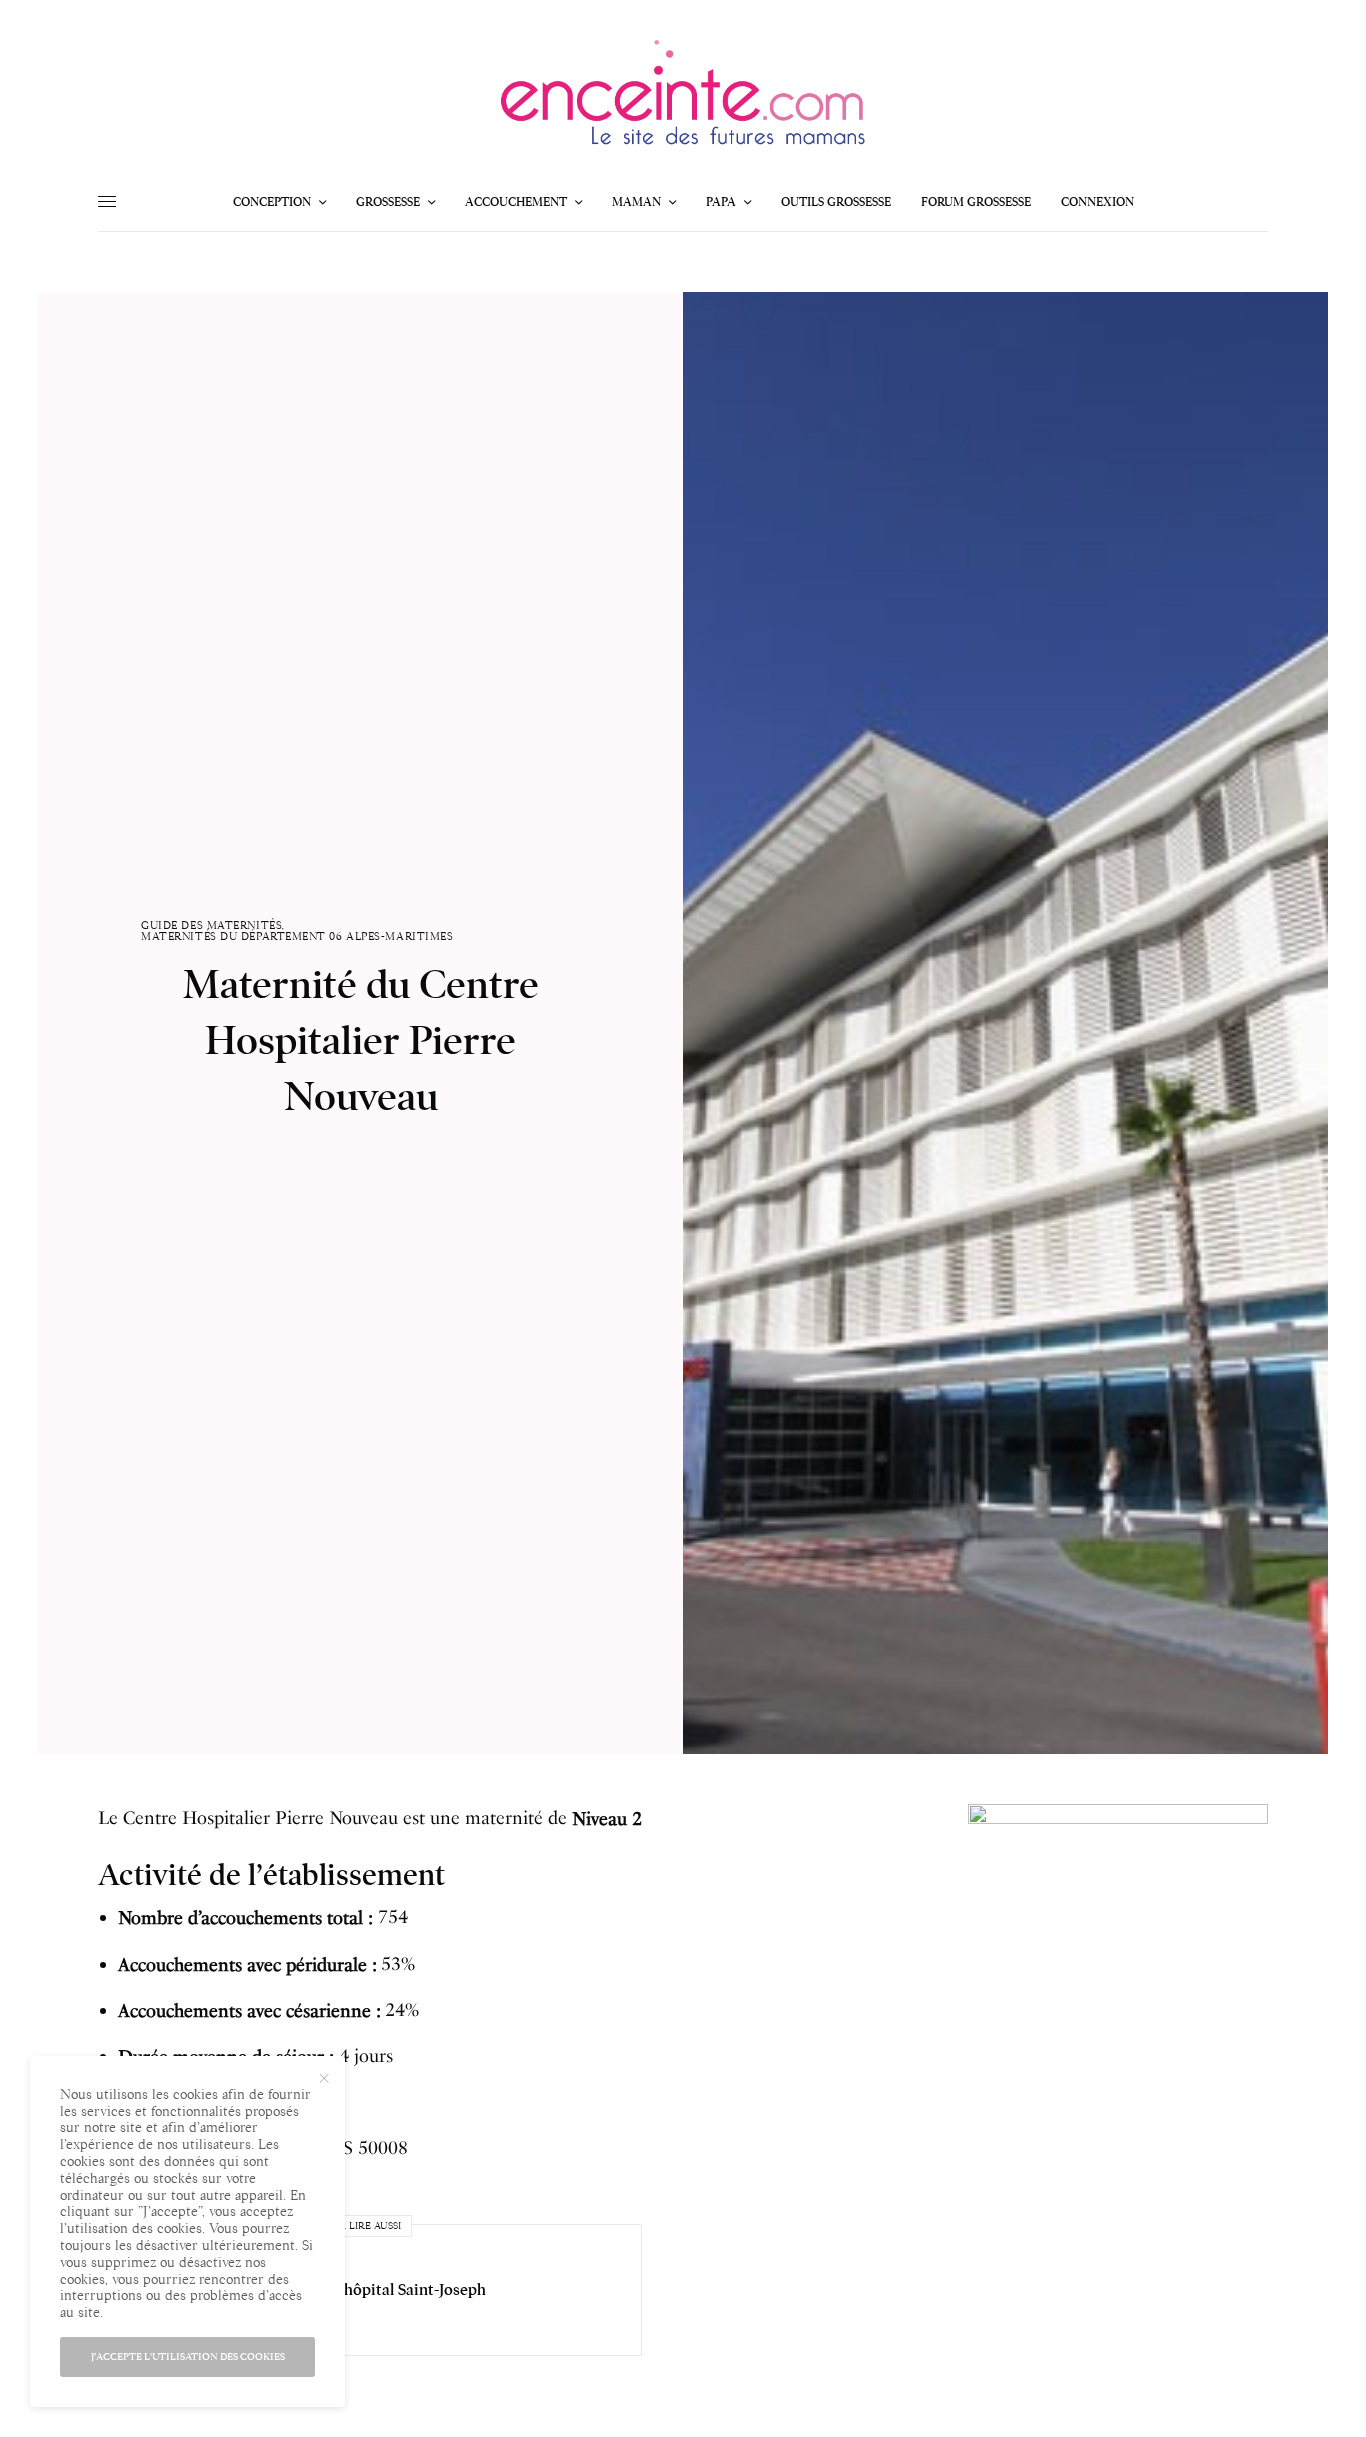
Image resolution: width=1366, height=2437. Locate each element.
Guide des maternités (211, 925)
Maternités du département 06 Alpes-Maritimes (297, 936)
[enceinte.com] (683, 98)
